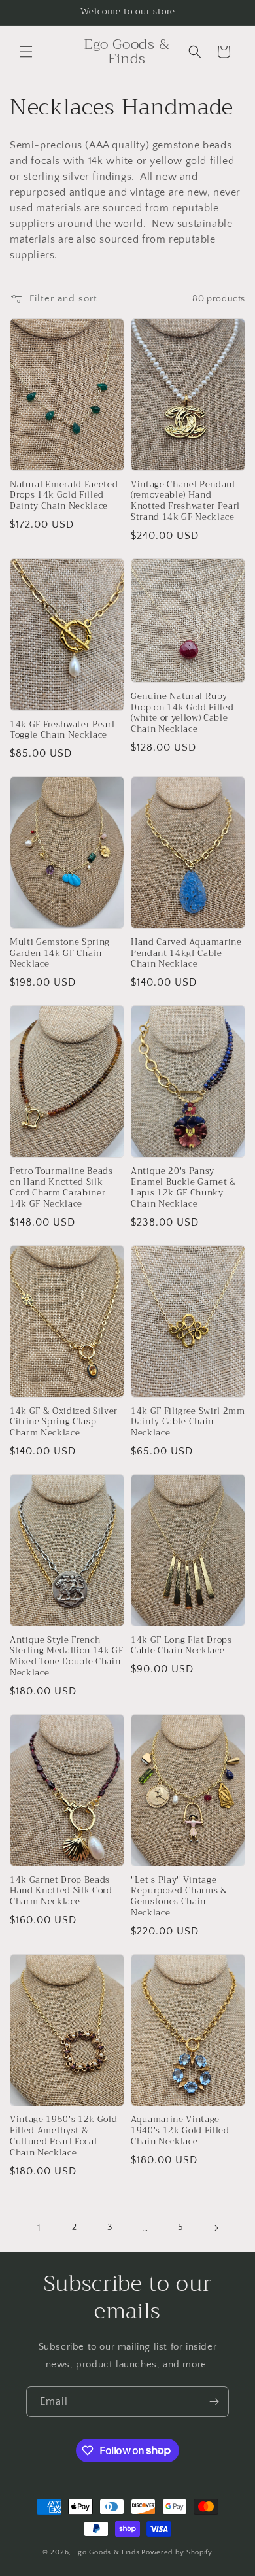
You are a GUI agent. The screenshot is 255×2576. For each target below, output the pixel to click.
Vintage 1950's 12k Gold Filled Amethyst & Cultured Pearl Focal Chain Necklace (63, 2136)
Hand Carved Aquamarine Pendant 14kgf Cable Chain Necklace (186, 953)
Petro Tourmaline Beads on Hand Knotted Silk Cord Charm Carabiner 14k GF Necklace (61, 1188)
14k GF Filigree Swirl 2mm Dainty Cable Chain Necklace (188, 1422)
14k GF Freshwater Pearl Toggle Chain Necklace (62, 730)
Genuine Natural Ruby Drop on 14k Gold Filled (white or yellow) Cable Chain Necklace (182, 713)
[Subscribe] (214, 2402)
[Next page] (216, 2228)
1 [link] (39, 2228)
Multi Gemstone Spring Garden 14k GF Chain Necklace (60, 953)
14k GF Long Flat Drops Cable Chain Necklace (181, 1646)
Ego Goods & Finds (107, 2552)
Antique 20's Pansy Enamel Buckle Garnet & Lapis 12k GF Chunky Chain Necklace (184, 1188)
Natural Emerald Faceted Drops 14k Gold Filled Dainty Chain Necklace (64, 496)
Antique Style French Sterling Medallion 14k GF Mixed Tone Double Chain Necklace (67, 1657)
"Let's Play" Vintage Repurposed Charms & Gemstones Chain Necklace (179, 1897)
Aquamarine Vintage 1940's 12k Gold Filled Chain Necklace (180, 2131)
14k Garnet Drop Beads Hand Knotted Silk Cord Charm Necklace (61, 1891)
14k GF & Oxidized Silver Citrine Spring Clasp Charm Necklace (64, 1422)
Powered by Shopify (177, 2552)
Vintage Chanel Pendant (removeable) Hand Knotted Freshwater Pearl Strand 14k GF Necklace (185, 501)
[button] (26, 52)
